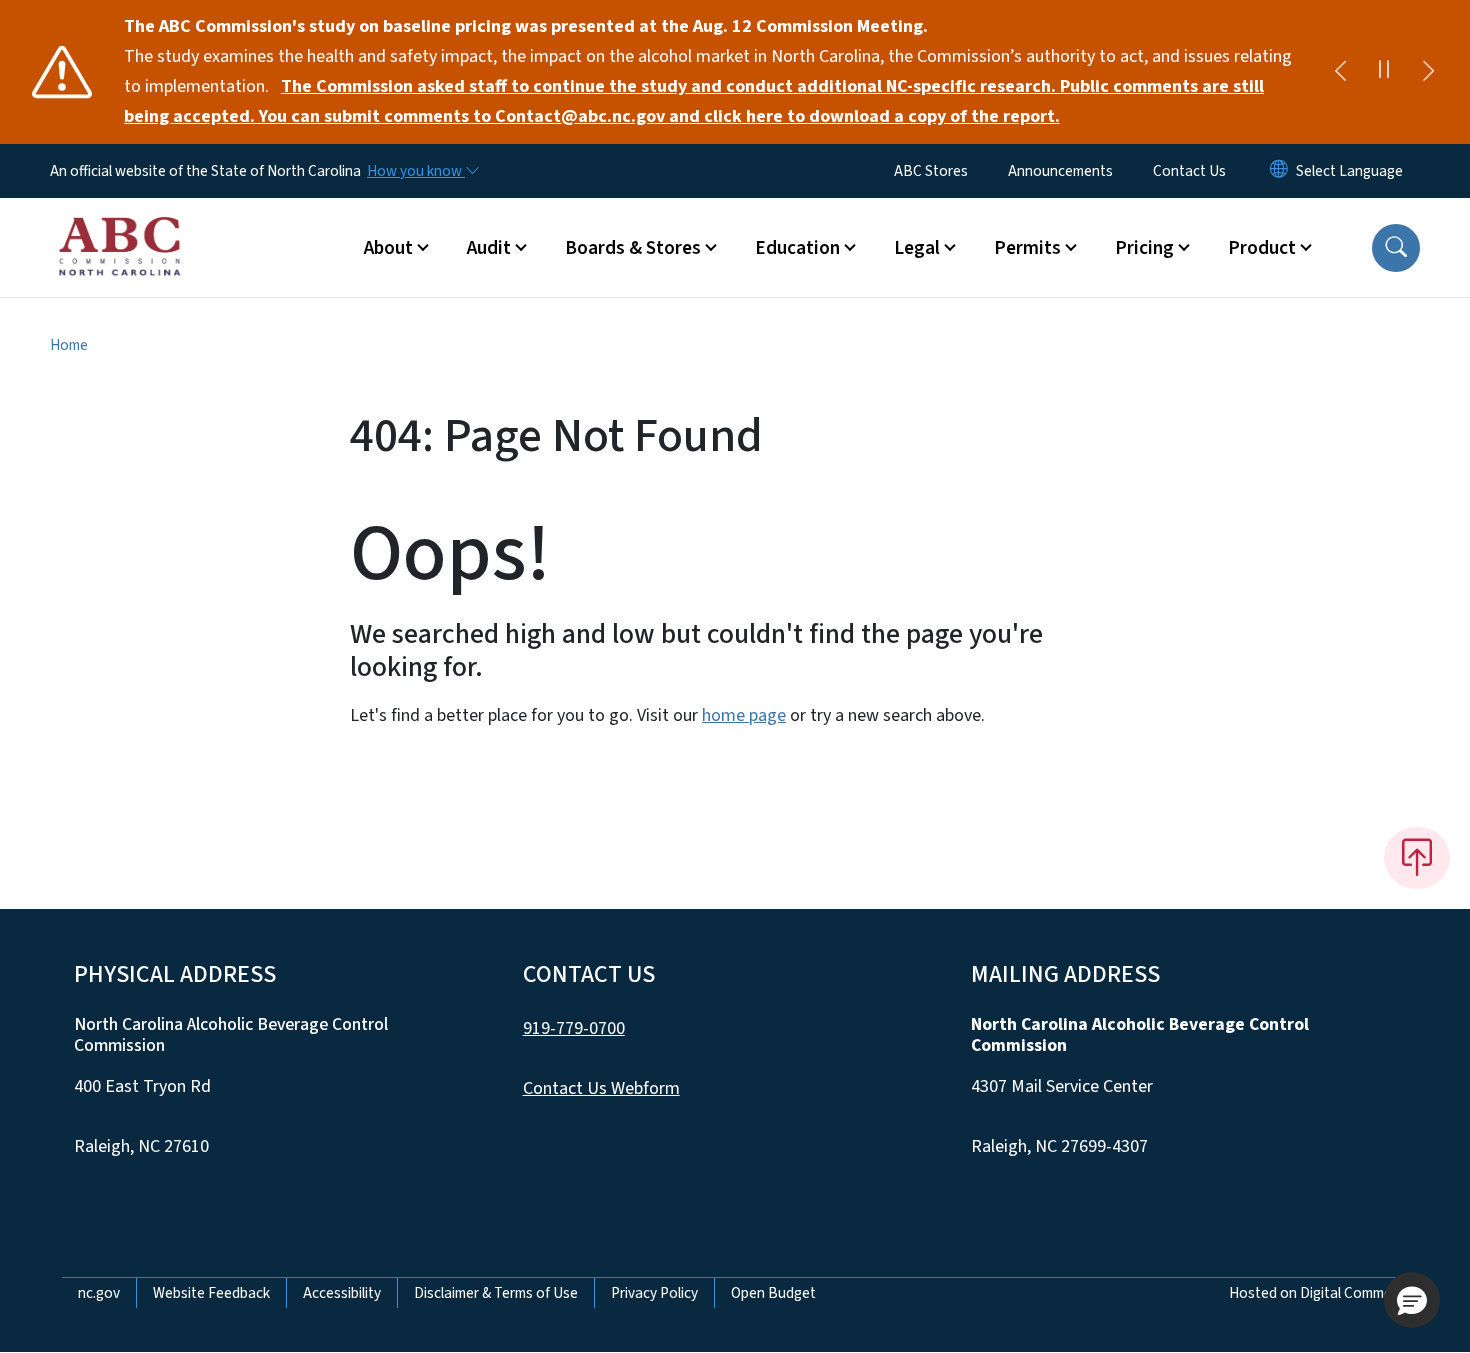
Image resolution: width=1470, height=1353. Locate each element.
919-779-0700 (574, 1028)
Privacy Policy (654, 1293)
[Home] (119, 225)
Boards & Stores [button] (633, 248)
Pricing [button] (1144, 248)
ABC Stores (931, 171)
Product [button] (1262, 248)
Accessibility (342, 1293)
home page (744, 715)
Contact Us (1189, 171)
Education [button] (797, 248)
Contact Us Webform (601, 1088)
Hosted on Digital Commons (1318, 1293)
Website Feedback (211, 1293)
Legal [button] (917, 248)
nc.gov (99, 1293)
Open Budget (773, 1293)
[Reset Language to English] (1279, 171)
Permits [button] (1027, 248)
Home (69, 345)
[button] (1396, 248)
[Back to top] (1417, 858)
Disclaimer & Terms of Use (496, 1293)
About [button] (388, 248)
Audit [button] (489, 248)
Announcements (1060, 171)
